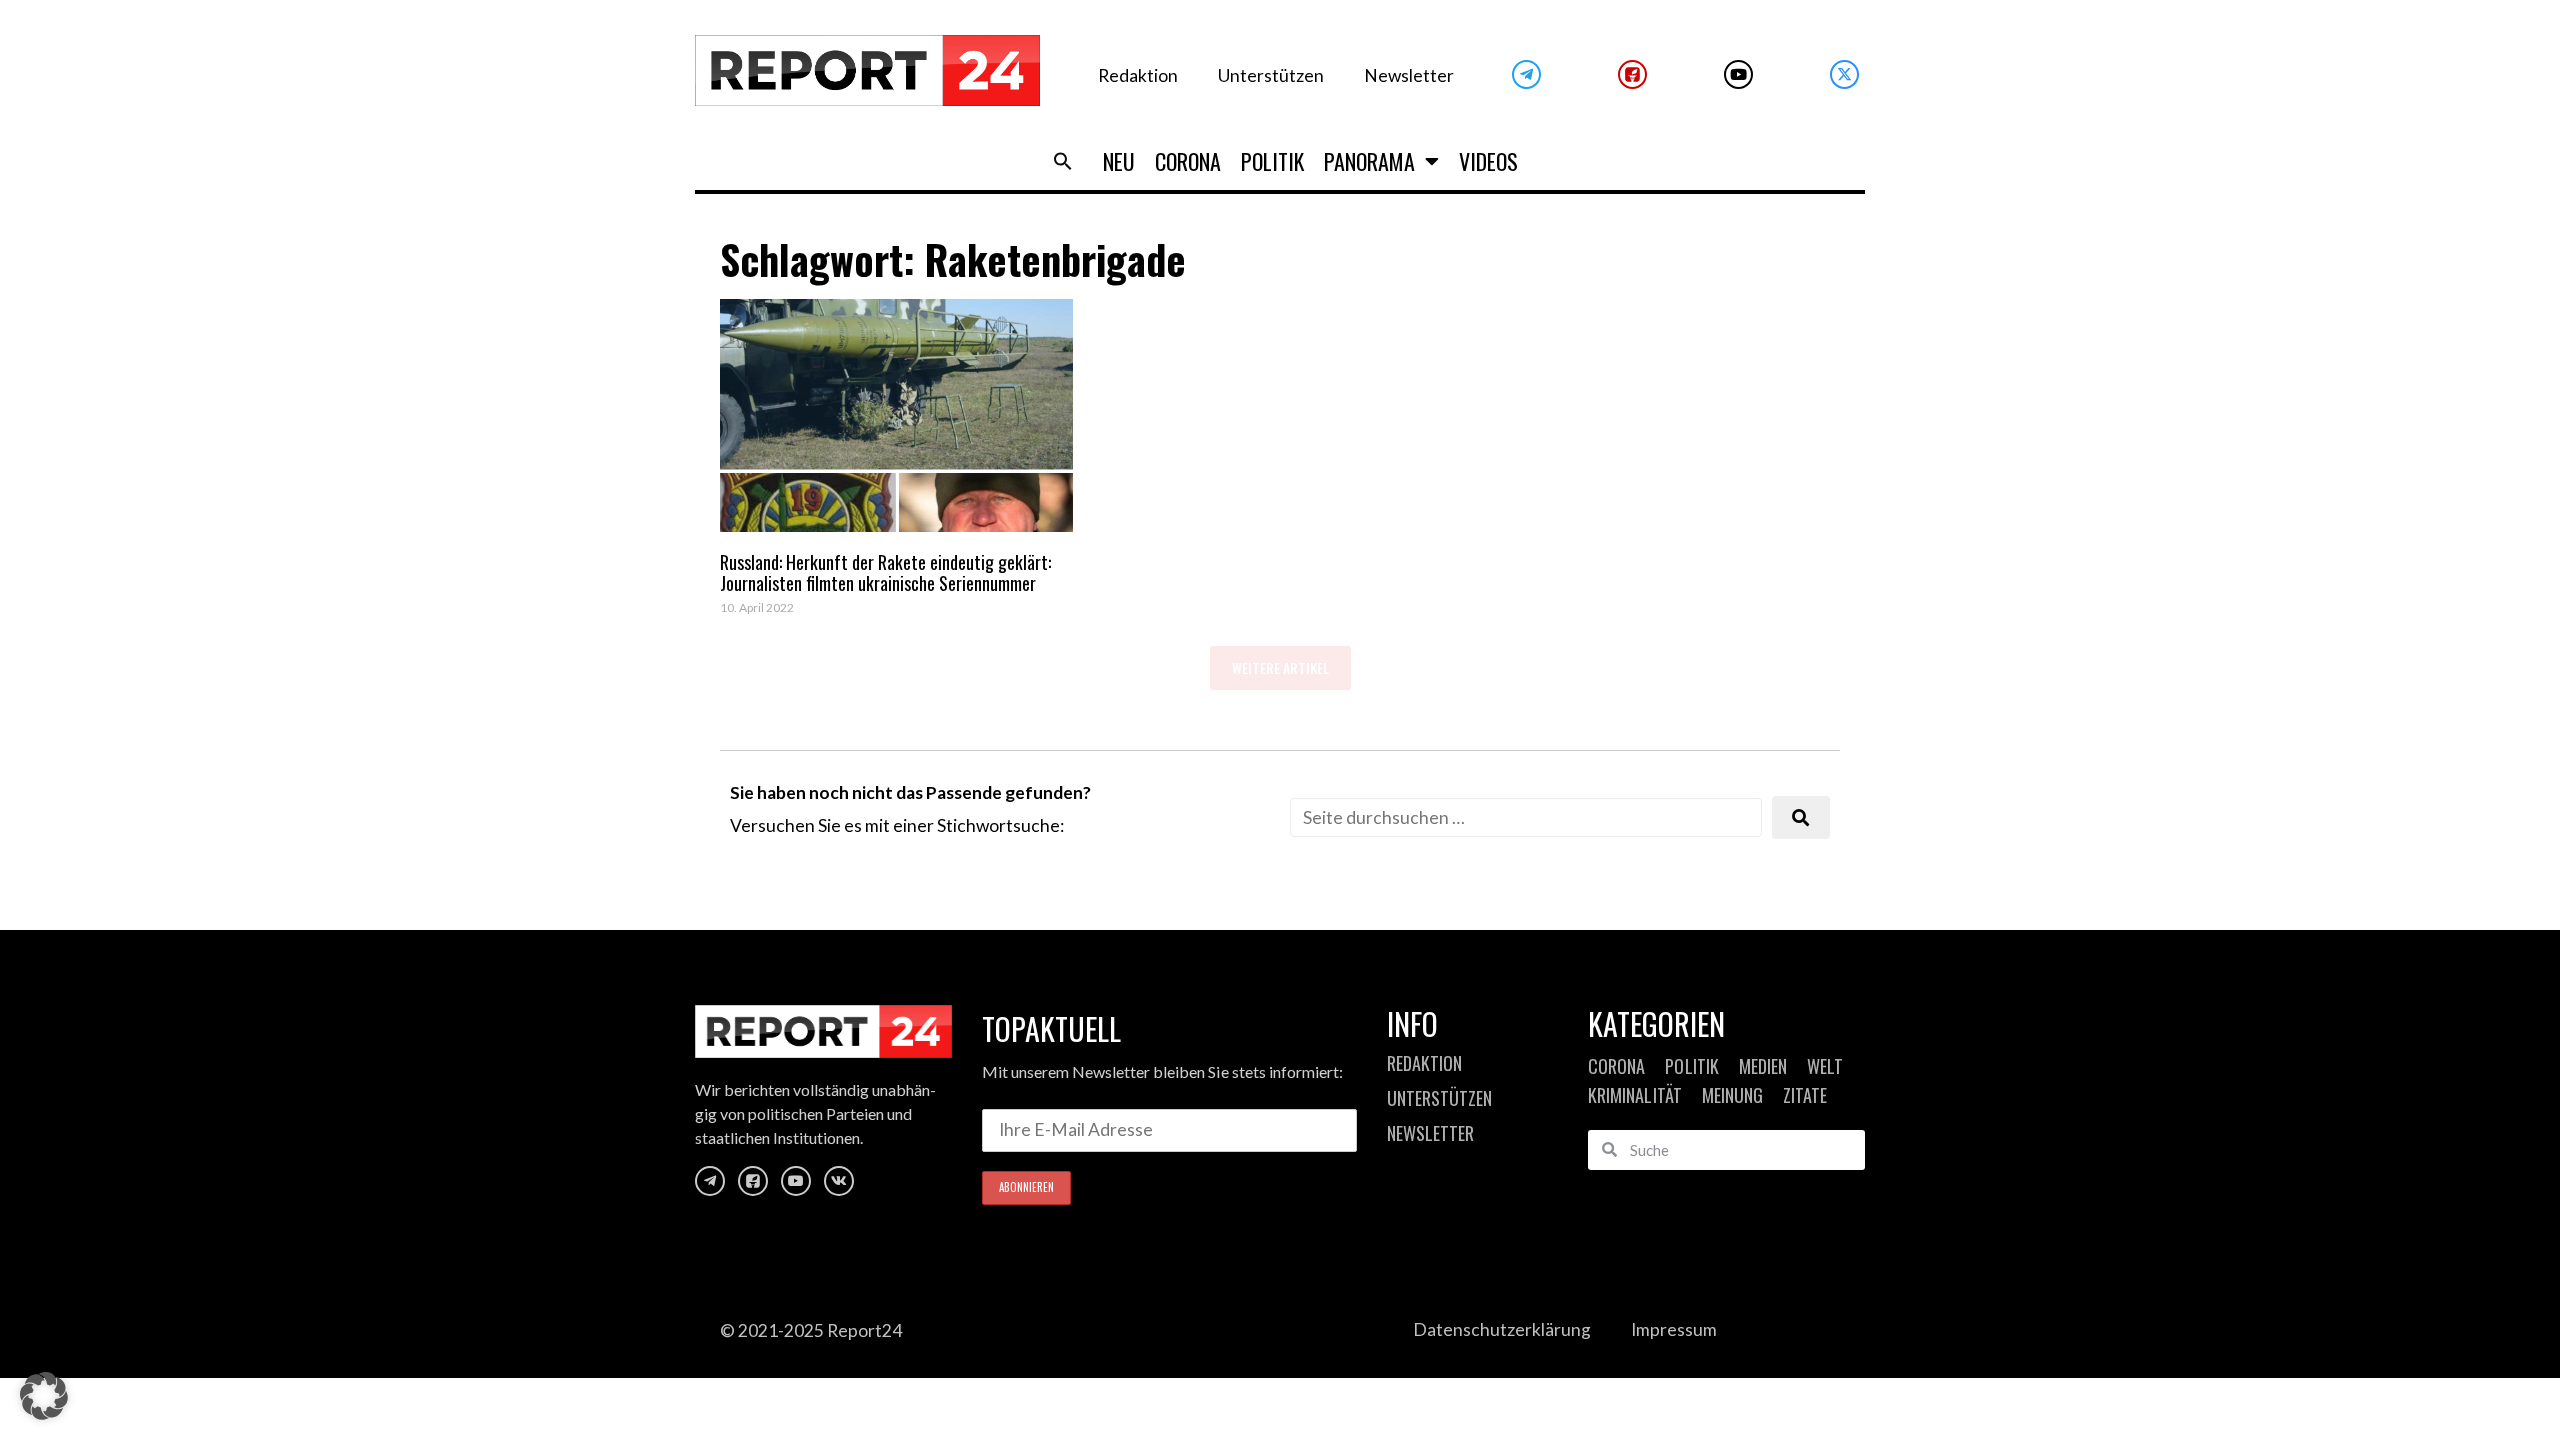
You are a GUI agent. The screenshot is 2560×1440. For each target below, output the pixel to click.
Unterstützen (1271, 75)
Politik (1272, 161)
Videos (1488, 161)
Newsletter (1409, 75)
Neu (1119, 161)
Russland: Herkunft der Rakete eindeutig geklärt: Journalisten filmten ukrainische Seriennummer (885, 573)
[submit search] (1801, 817)
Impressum (1674, 1329)
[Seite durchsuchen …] (1526, 817)
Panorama (1369, 161)
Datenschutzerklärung (1502, 1329)
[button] (1063, 161)
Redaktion (1138, 75)
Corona (1188, 161)
